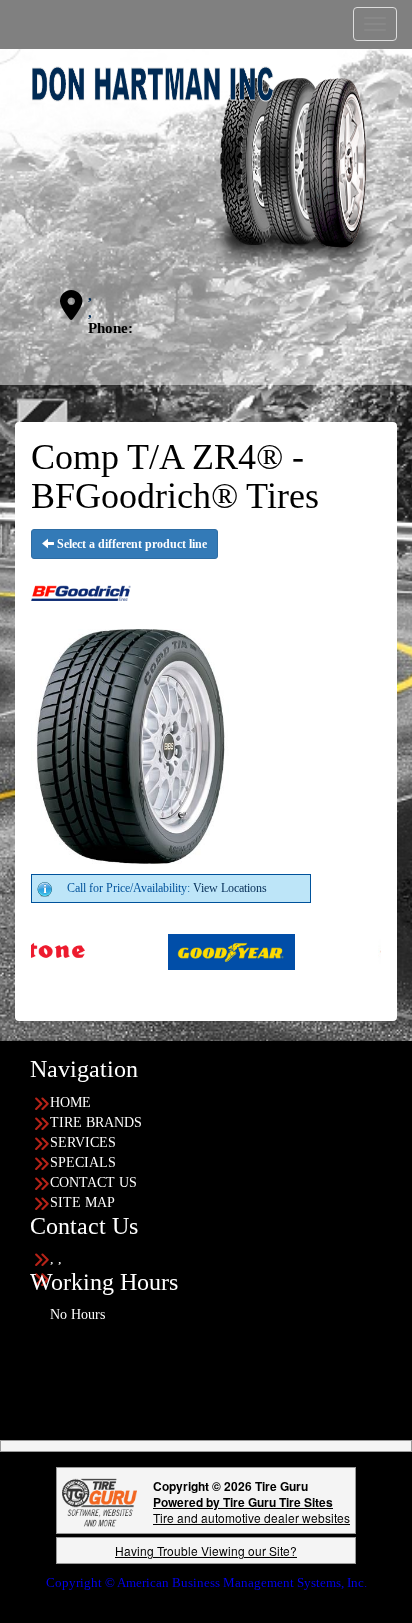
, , (90, 303)
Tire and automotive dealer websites (251, 1509)
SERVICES (83, 1142)
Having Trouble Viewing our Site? (206, 1550)
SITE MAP (82, 1202)
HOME (70, 1102)
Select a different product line (130, 544)
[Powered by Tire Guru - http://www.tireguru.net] (99, 1500)
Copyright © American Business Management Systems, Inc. (206, 1582)
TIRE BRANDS (96, 1122)
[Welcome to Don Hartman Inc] (206, 166)
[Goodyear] (179, 951)
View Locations (230, 888)
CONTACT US (93, 1182)
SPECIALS (83, 1162)
